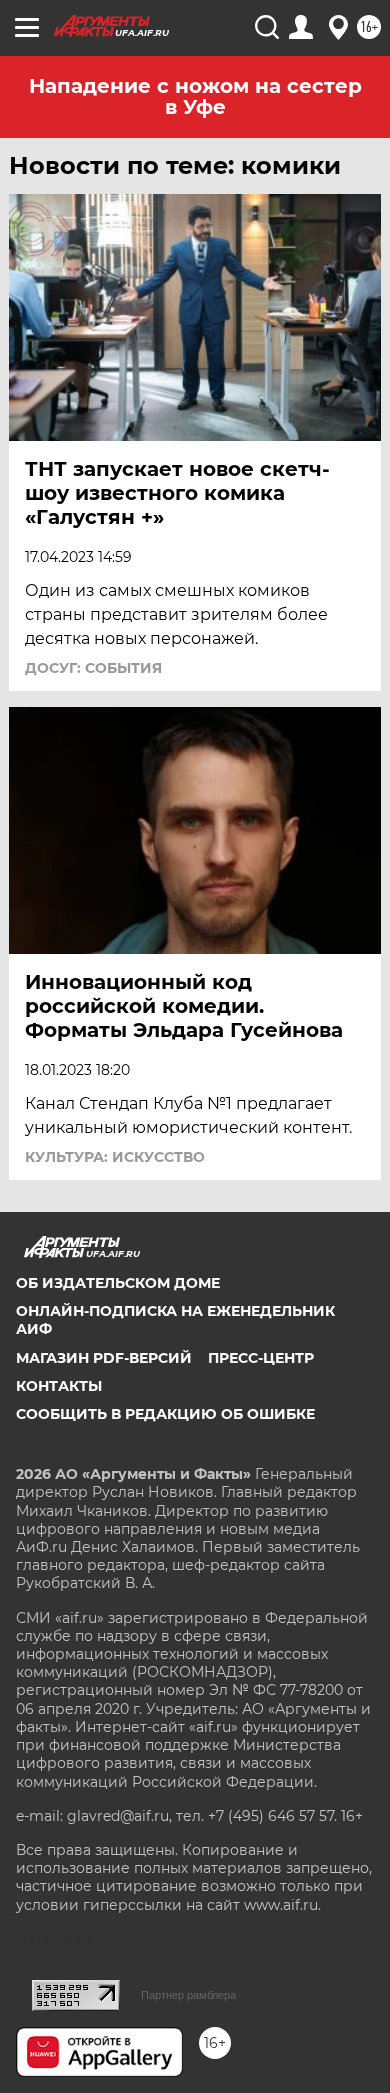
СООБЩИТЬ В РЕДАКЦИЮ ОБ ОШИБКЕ (165, 1414)
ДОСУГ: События (93, 668)
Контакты (59, 1386)
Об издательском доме (118, 1283)
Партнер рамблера (188, 1995)
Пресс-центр (261, 1358)
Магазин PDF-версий (104, 1358)
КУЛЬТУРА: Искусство (115, 1157)
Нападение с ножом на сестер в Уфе (195, 96)
